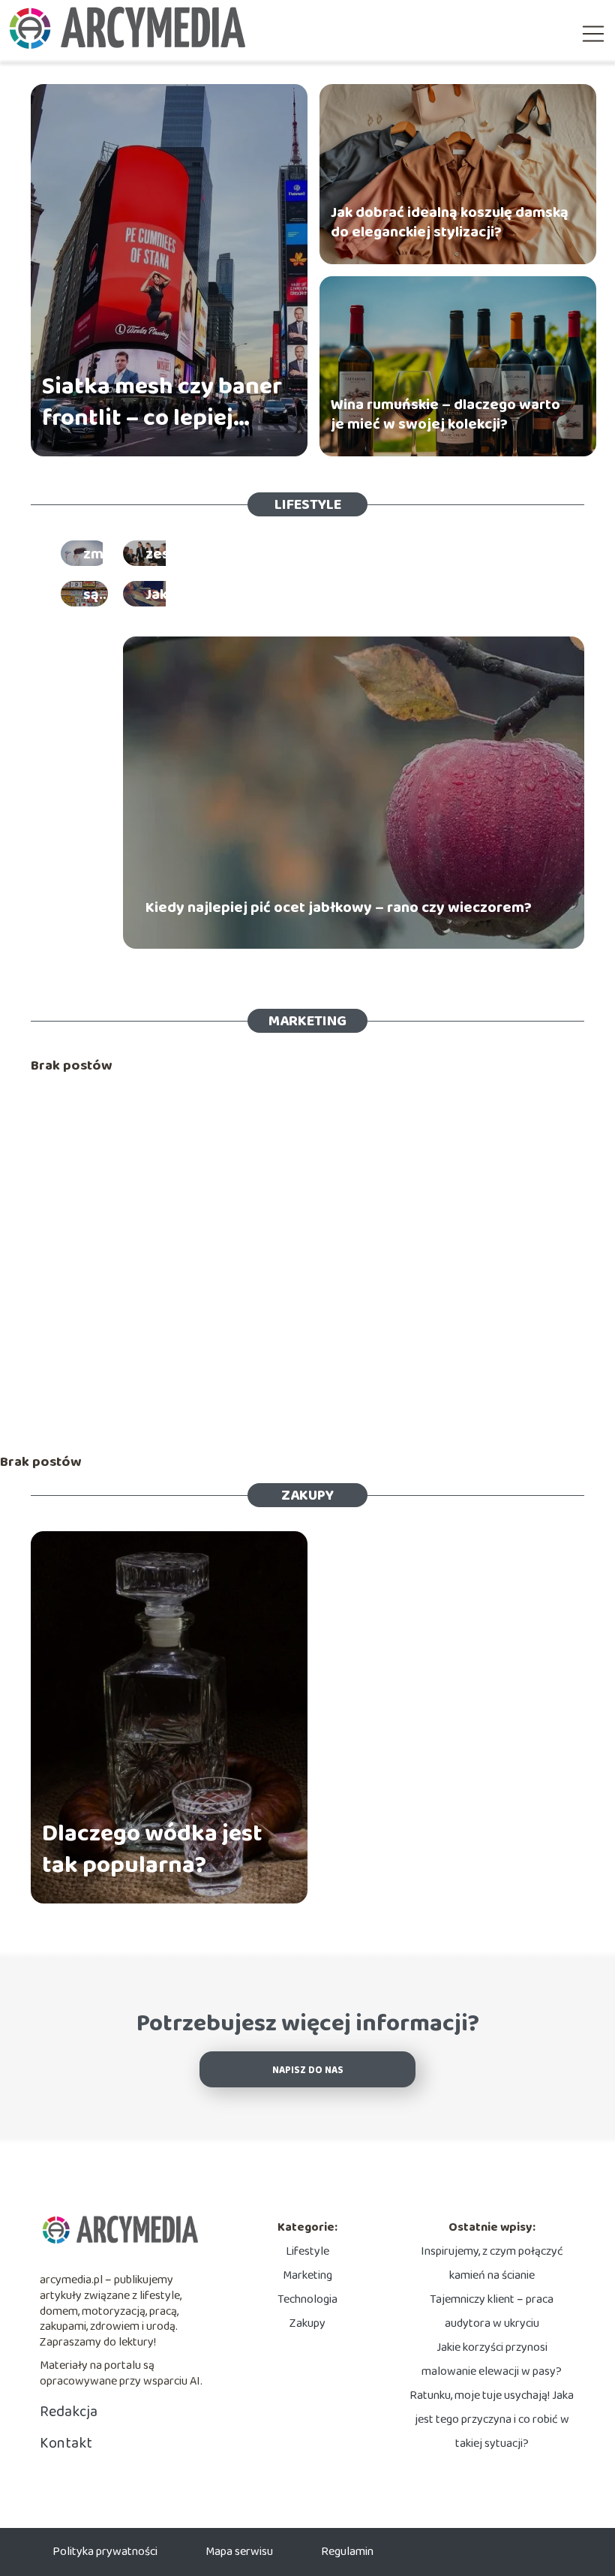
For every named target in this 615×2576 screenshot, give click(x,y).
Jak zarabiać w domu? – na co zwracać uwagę (299, 594)
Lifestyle (308, 504)
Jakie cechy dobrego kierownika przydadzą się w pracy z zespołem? (337, 544)
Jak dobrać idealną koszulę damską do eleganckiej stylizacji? (450, 222)
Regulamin (347, 2552)
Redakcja (69, 2412)
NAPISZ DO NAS (308, 2070)
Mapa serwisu (239, 2552)
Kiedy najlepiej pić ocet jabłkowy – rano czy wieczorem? (339, 907)
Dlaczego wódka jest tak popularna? (152, 1850)
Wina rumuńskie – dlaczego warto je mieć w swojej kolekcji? (445, 414)
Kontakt (66, 2443)
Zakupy (307, 1495)
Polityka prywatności (105, 2552)
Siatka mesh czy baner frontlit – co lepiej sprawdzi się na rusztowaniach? (162, 403)
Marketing (307, 1021)
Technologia (307, 2299)
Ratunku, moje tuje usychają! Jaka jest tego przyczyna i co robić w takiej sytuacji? (492, 2420)
